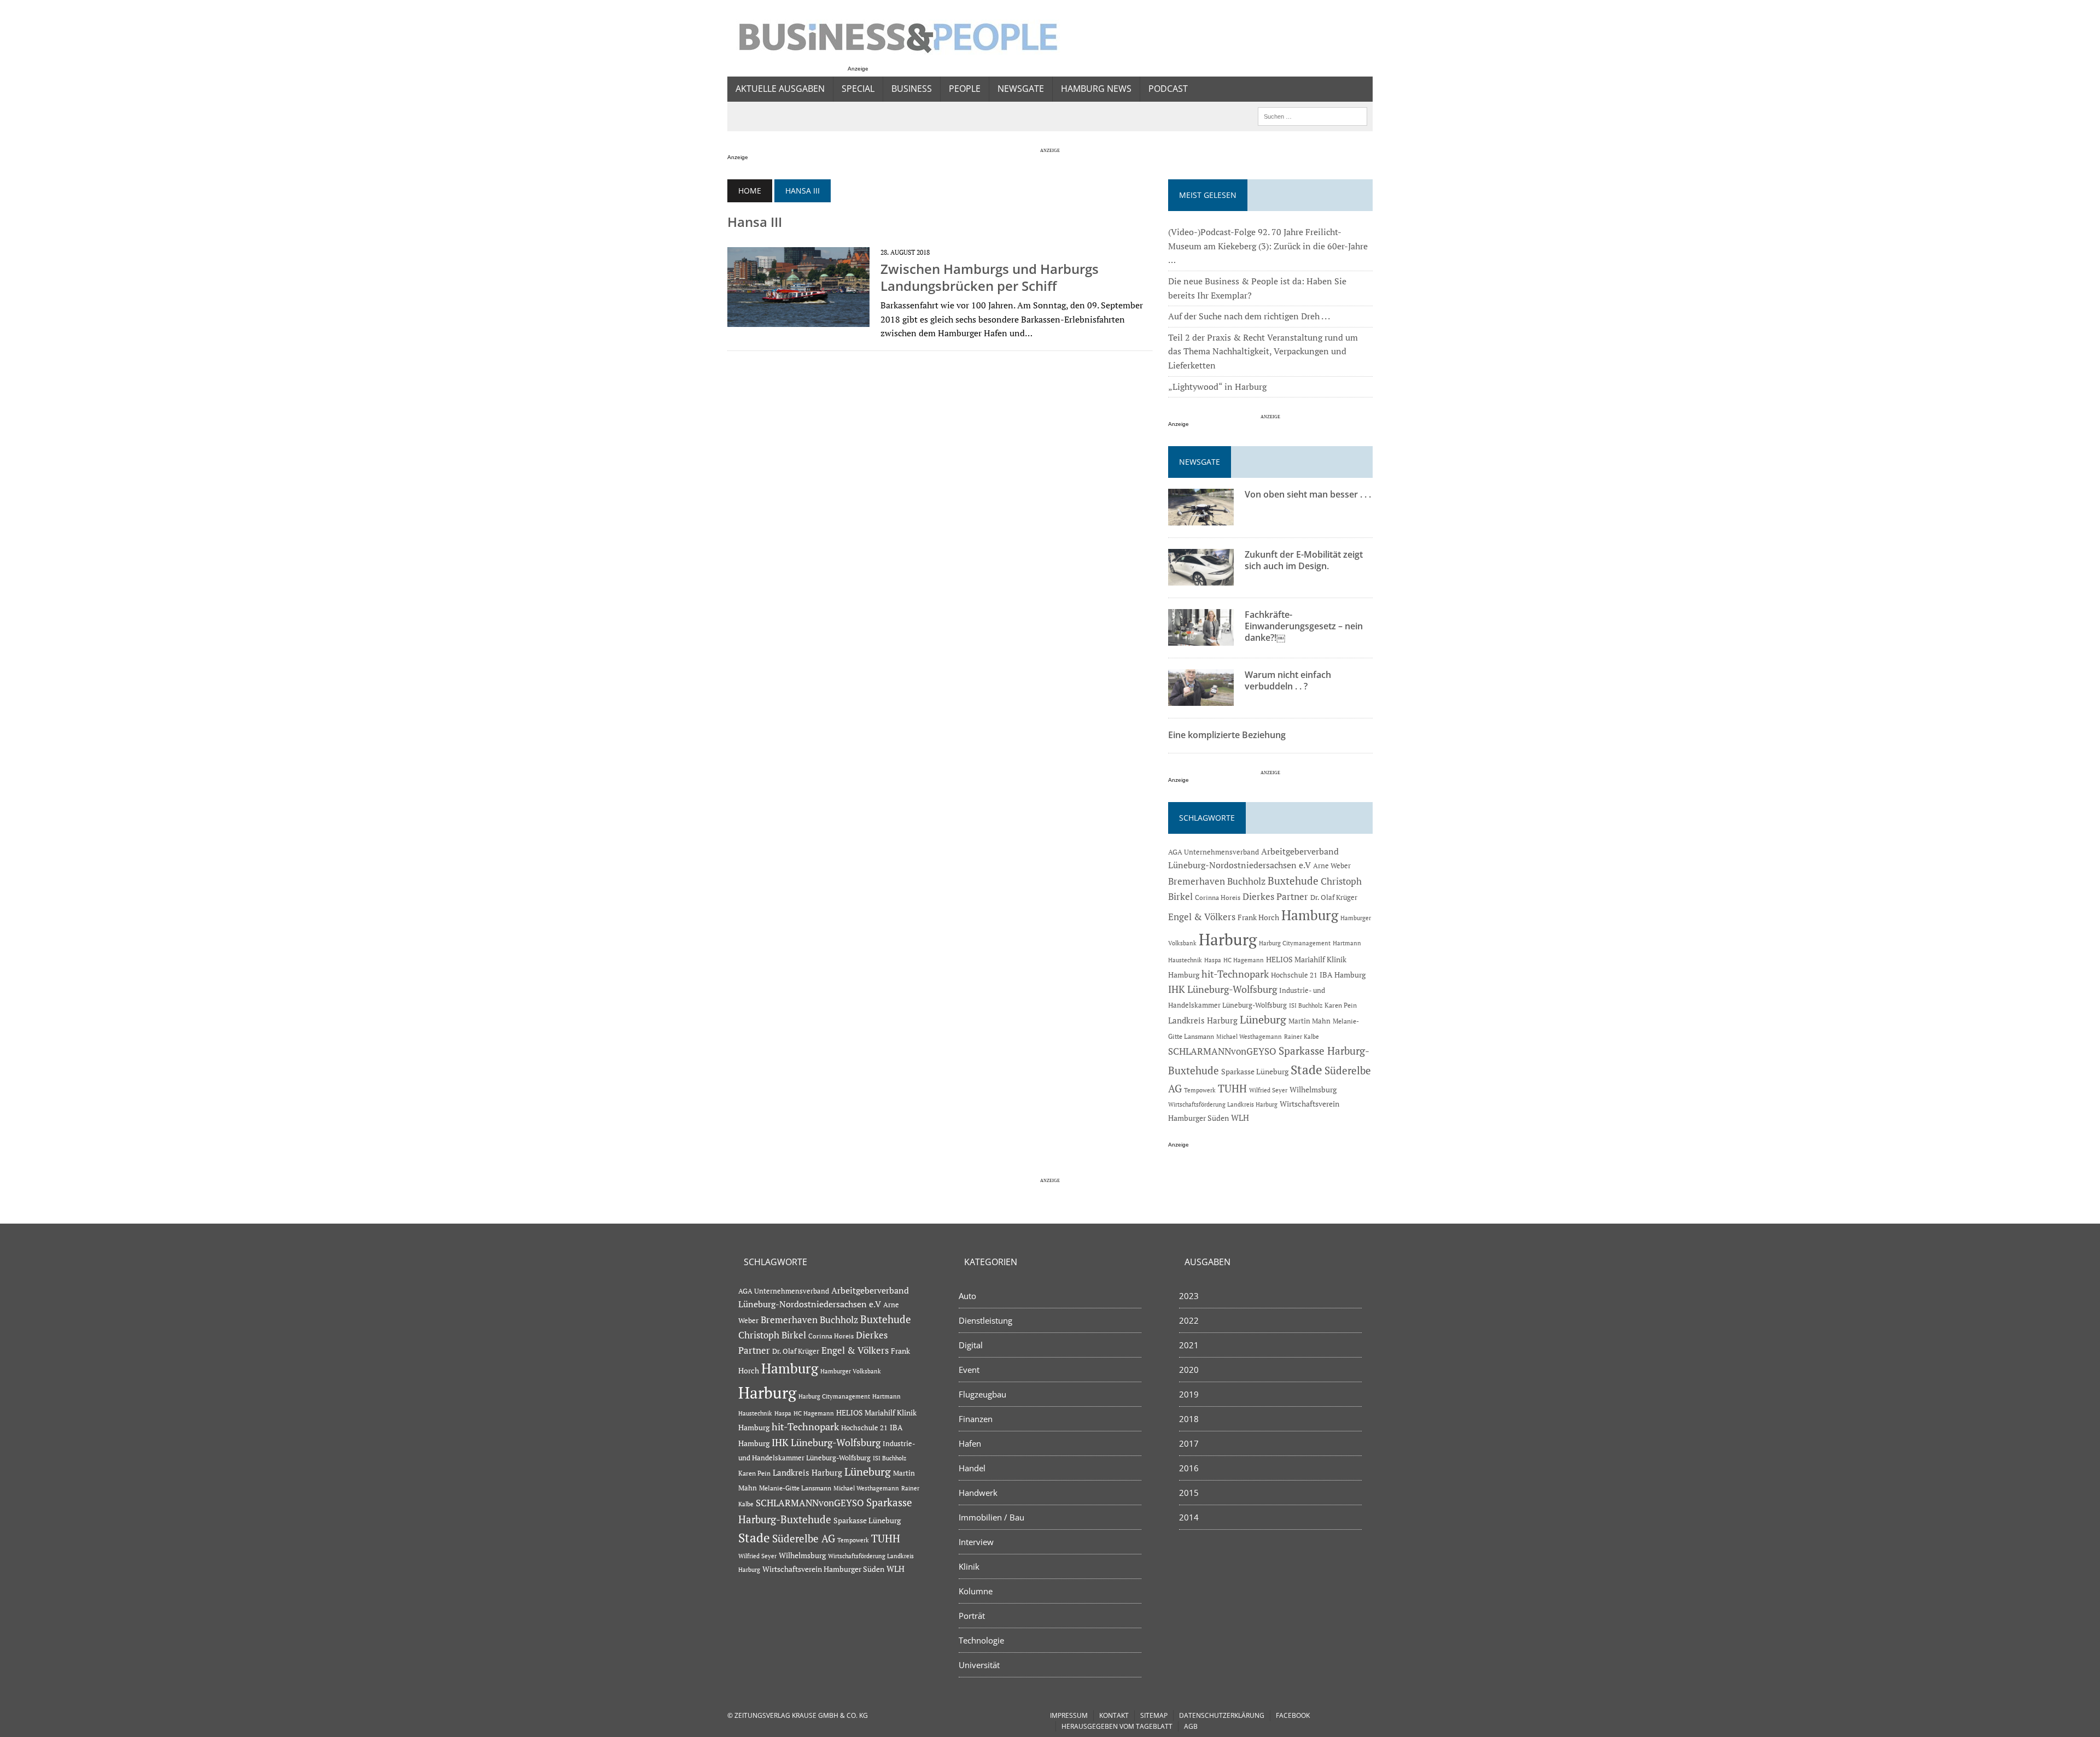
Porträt (972, 1616)
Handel (972, 1468)
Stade (1306, 1070)
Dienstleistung (985, 1320)
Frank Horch (1258, 917)
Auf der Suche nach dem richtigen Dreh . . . (1249, 316)
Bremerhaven (1197, 881)
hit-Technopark (1235, 974)
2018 (1189, 1419)
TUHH (1232, 1089)
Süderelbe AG (804, 1538)
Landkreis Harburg (1203, 1020)
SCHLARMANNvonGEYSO (1222, 1051)
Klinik (969, 1566)
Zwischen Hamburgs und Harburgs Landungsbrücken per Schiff (990, 277)
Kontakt (1114, 1715)
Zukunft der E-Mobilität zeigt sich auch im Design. (1304, 560)
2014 (1189, 1517)
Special (858, 89)
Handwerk (978, 1493)
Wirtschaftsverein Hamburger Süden (823, 1569)
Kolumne (976, 1591)
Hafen (970, 1443)
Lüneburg (1263, 1020)
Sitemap (1154, 1715)
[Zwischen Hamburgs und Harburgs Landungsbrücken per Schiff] (798, 320)
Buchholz (1246, 881)
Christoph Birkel (772, 1335)
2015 (1189, 1493)
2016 (1189, 1468)
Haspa (1213, 960)
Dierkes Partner (1275, 896)
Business (912, 89)
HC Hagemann (1244, 960)
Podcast (1168, 89)
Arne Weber (1332, 866)
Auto (967, 1296)
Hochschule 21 (1294, 975)
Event (969, 1370)
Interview (976, 1542)
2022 (1189, 1320)
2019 (1189, 1394)
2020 (1189, 1370)
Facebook (1293, 1715)
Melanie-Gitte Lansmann (795, 1488)
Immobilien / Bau (991, 1517)
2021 (1189, 1345)
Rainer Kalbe (1302, 1037)
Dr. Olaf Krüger (1334, 897)
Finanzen (976, 1419)
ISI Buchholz (1306, 1005)
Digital (971, 1345)
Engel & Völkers (1202, 917)
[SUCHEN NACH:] (1312, 115)
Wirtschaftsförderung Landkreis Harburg (1223, 1104)
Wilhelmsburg (1313, 1089)
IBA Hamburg (1343, 975)
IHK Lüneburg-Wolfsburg (1223, 989)
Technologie (981, 1640)
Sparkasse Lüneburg (1255, 1072)
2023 (1189, 1296)
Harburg (1228, 939)
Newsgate (1021, 89)
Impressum (1069, 1715)
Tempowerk (1200, 1090)
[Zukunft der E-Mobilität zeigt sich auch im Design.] (1201, 578)
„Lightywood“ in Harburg (1217, 387)
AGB (1191, 1726)
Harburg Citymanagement (1295, 943)
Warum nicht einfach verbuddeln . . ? (1288, 680)
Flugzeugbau (982, 1394)
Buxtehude (1293, 881)
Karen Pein (1341, 1005)
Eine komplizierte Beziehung (1227, 735)
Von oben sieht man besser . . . (1308, 494)
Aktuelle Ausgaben (780, 89)
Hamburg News (1096, 89)
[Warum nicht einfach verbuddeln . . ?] (1201, 699)
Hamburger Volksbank (851, 1371)
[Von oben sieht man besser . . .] (1201, 518)
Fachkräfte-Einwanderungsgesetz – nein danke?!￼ (1304, 626)
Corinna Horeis (1218, 897)
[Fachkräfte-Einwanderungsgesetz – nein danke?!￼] (1201, 639)
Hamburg (1310, 915)
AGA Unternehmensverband (1214, 852)
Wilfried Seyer (1268, 1090)
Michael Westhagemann (1249, 1036)
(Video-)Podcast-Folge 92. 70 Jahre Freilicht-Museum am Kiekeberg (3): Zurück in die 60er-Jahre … (1268, 246)
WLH (1240, 1118)
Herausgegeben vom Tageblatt (1117, 1726)
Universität (979, 1665)
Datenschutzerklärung (1222, 1715)
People (965, 89)
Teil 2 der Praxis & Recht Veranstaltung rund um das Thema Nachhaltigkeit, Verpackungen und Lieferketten (1263, 351)
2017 (1189, 1443)
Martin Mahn (1309, 1021)
